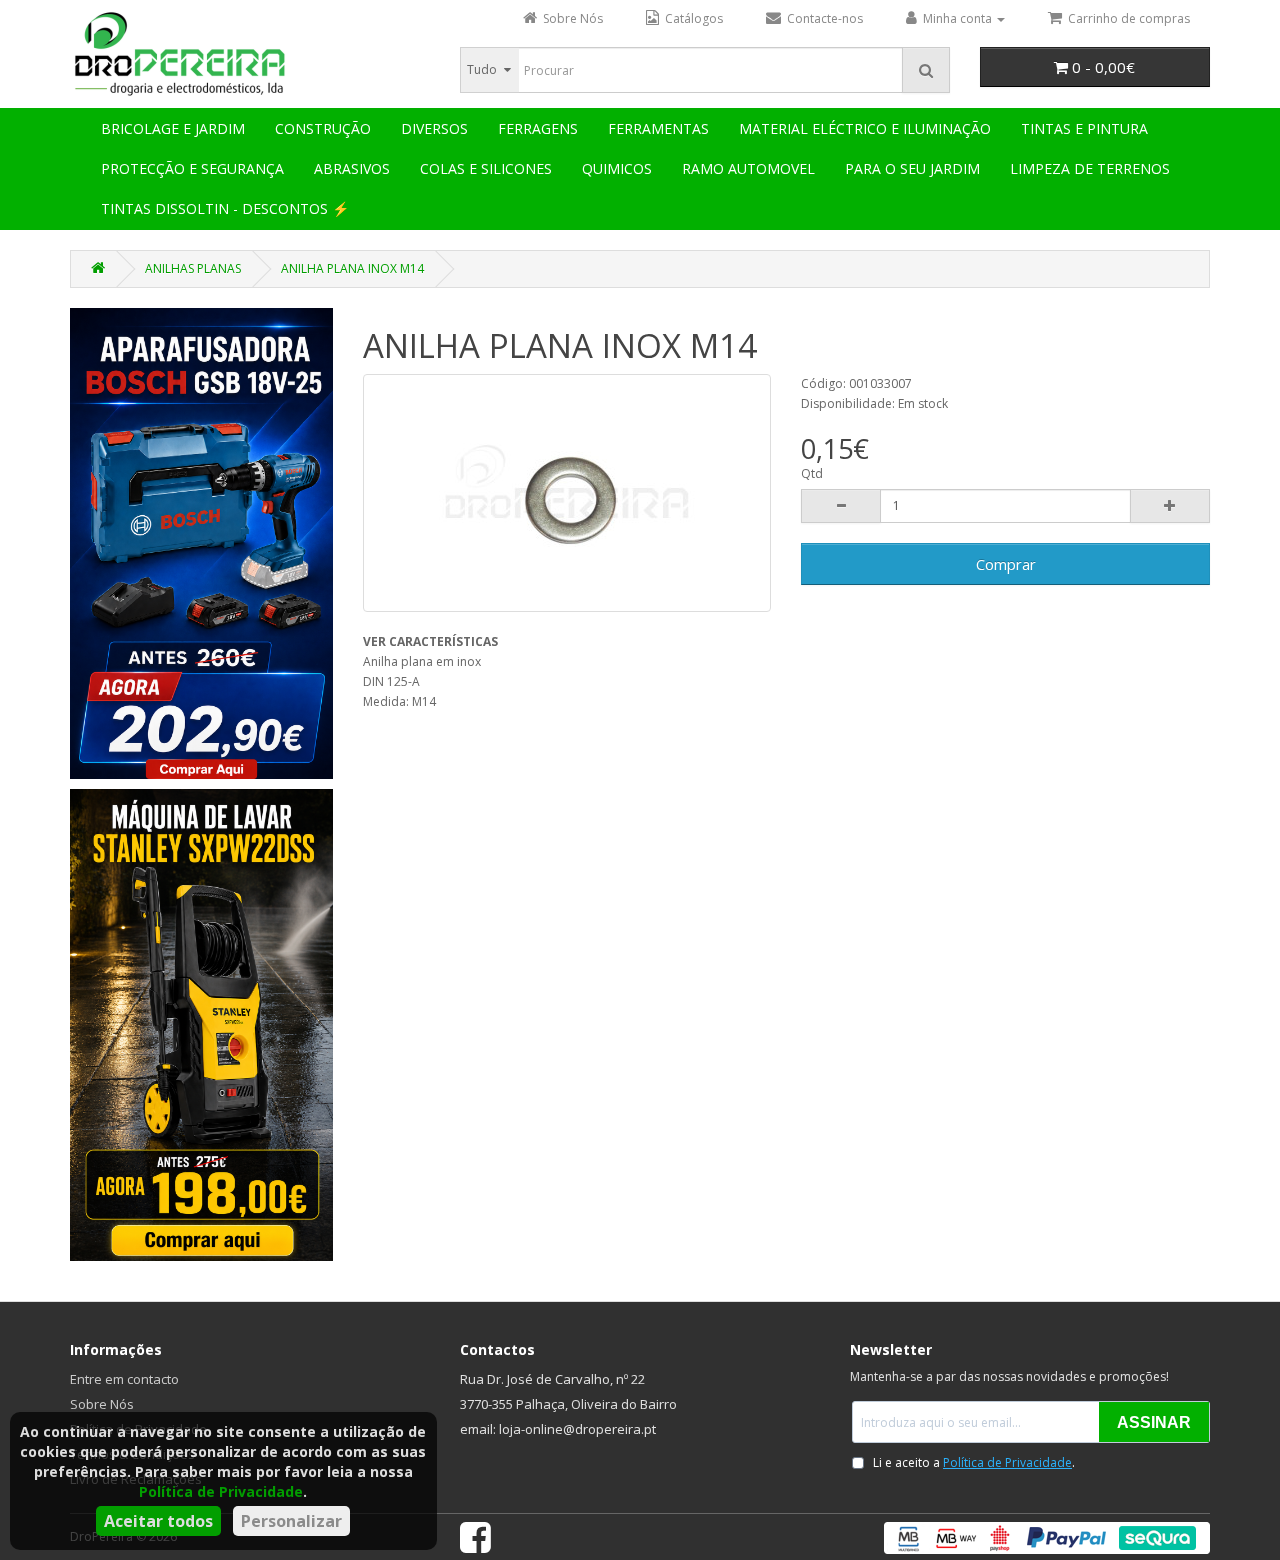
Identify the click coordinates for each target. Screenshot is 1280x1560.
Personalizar (291, 1521)
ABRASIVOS (352, 168)
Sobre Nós (102, 1404)
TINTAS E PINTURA (1084, 128)
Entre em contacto (124, 1379)
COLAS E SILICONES (486, 168)
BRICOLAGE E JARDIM (173, 128)
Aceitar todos (158, 1521)
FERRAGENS (538, 128)
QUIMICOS (617, 168)
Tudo (482, 69)
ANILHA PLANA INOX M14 (352, 268)
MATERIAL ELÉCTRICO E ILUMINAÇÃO (865, 128)
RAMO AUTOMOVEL (748, 168)
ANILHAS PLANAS (193, 268)
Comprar (1006, 564)
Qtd (812, 473)
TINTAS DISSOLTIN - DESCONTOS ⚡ (225, 208)
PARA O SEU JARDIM (912, 168)
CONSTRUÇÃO (323, 128)
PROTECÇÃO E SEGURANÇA (192, 168)
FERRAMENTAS (658, 128)
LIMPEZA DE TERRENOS (1090, 168)
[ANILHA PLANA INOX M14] (567, 493)
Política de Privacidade (221, 1491)
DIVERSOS (434, 128)
